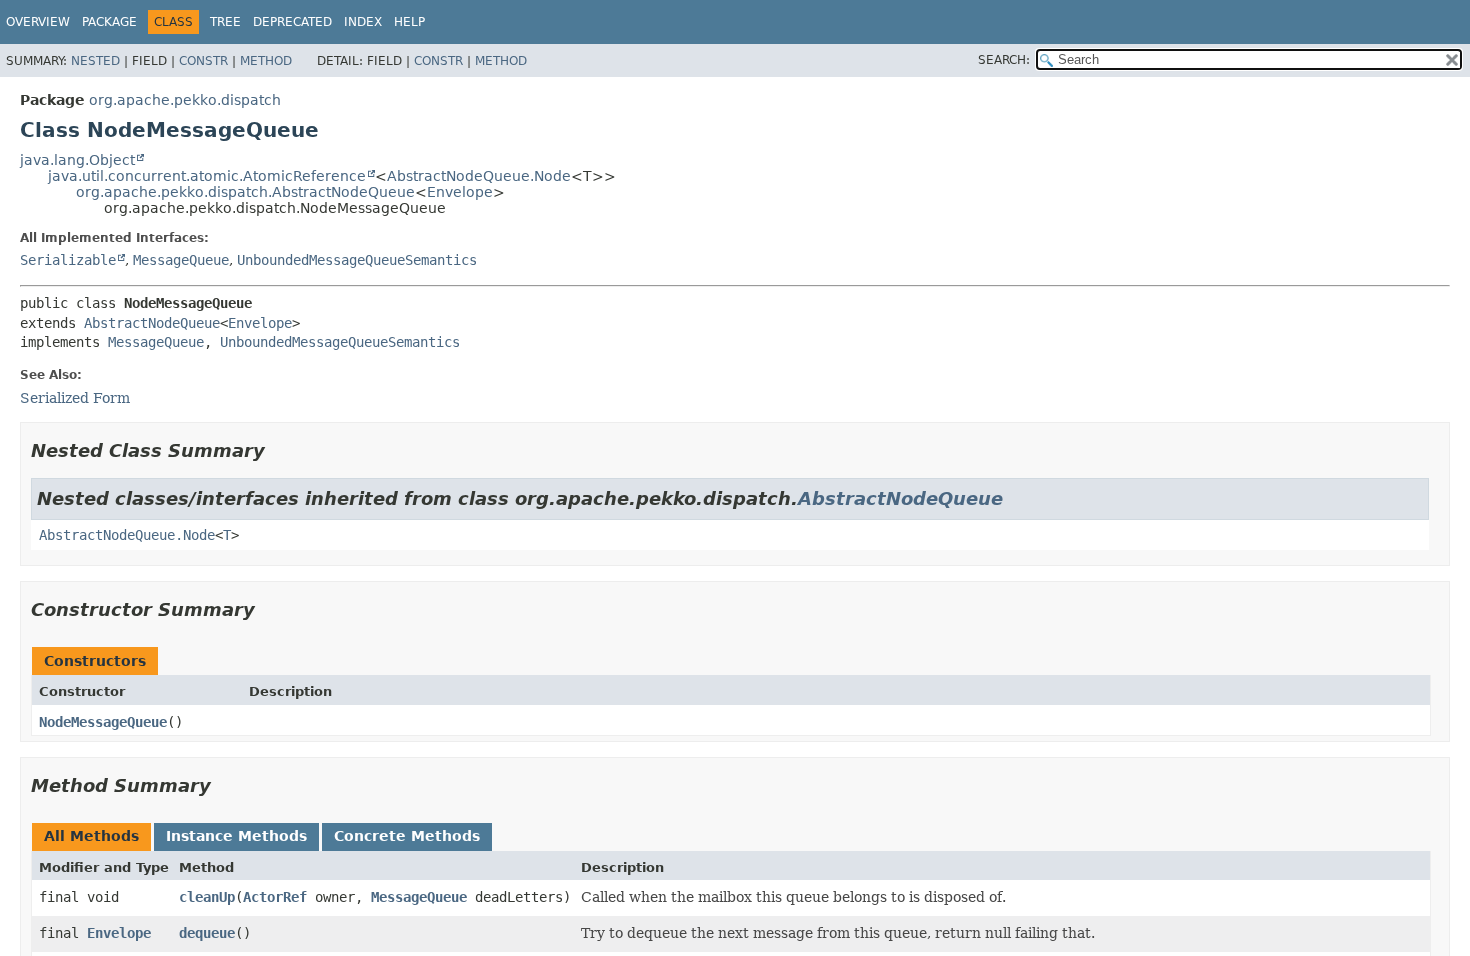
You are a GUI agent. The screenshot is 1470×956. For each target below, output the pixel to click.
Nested (95, 61)
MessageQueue (181, 260)
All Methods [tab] (91, 836)
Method (266, 61)
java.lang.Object (77, 160)
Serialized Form (75, 398)
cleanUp (207, 897)
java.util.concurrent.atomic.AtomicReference (207, 176)
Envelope (460, 192)
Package (109, 22)
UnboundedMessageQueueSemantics (357, 260)
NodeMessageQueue (103, 722)
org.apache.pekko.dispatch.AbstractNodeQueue (245, 192)
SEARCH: (1004, 60)
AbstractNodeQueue (152, 323)
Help (409, 22)
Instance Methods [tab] (236, 836)
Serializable (68, 260)
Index (363, 22)
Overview (38, 22)
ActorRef (275, 897)
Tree (225, 22)
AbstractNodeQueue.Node (479, 176)
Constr (203, 61)
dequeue (207, 933)
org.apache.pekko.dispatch (185, 100)
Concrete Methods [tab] (407, 836)
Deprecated (292, 22)
